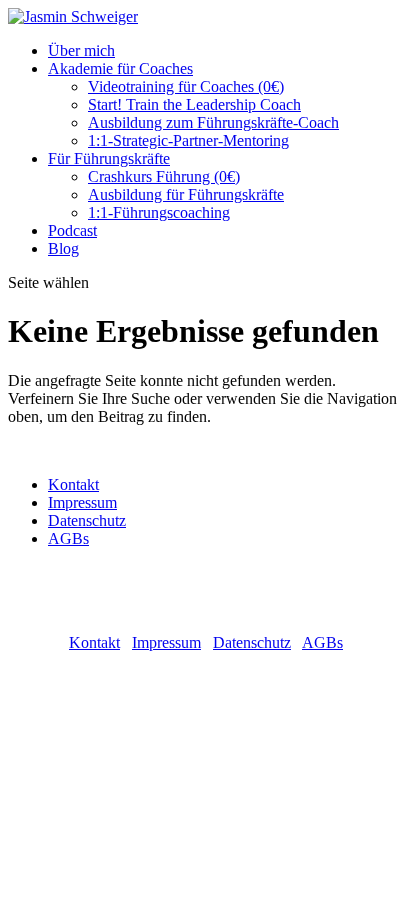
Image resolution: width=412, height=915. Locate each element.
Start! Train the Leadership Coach (194, 104)
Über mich (81, 50)
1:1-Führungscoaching (159, 212)
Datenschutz (87, 520)
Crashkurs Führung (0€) (164, 176)
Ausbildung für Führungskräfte (186, 194)
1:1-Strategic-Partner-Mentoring (188, 140)
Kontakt (73, 484)
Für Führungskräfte (109, 158)
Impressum (82, 502)
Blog (63, 248)
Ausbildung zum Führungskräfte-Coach (213, 122)
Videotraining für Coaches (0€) (186, 86)
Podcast (72, 230)
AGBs (68, 538)
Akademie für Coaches (120, 68)
